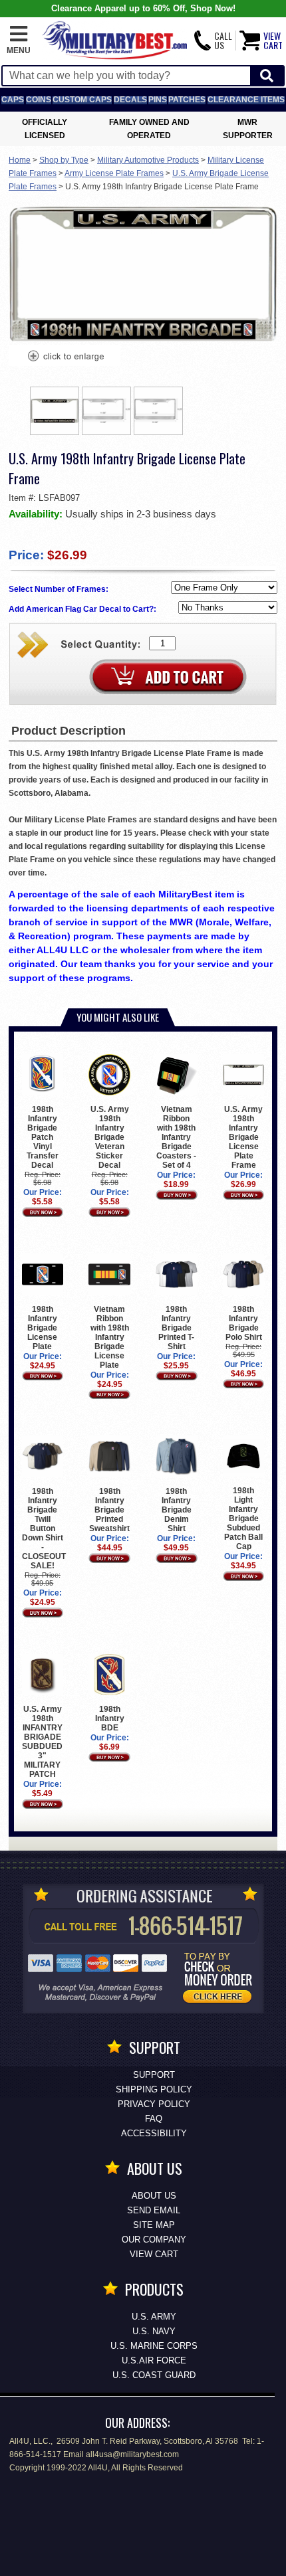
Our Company (154, 2240)
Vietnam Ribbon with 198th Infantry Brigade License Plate (110, 1337)
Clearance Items (246, 100)
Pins (158, 100)
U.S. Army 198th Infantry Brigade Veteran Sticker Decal (110, 1137)
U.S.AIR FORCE (154, 2360)
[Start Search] (267, 76)
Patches (187, 100)
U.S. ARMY (154, 2317)
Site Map (154, 2225)
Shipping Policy (154, 2089)
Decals (130, 100)
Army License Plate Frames (114, 173)
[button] (19, 41)
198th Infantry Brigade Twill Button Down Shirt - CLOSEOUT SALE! (44, 1528)
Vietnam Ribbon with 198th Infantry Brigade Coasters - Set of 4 (176, 1137)
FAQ (154, 2119)
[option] (55, 411)
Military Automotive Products (148, 160)
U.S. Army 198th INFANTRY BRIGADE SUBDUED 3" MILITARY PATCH (42, 1742)
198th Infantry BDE (110, 1718)
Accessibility (154, 2133)
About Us (154, 2196)
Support (154, 2075)
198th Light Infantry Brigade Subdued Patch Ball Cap (243, 1518)
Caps (13, 100)
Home (20, 160)
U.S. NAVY (154, 2331)
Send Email (154, 2210)
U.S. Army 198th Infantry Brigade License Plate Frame (243, 1137)
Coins (39, 100)
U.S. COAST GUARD (154, 2375)
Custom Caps (82, 100)
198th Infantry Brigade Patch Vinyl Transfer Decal (43, 1137)
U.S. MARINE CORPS (154, 2346)
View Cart (154, 2254)
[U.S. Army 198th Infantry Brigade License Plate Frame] (65, 357)
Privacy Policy (154, 2104)
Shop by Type (64, 160)
